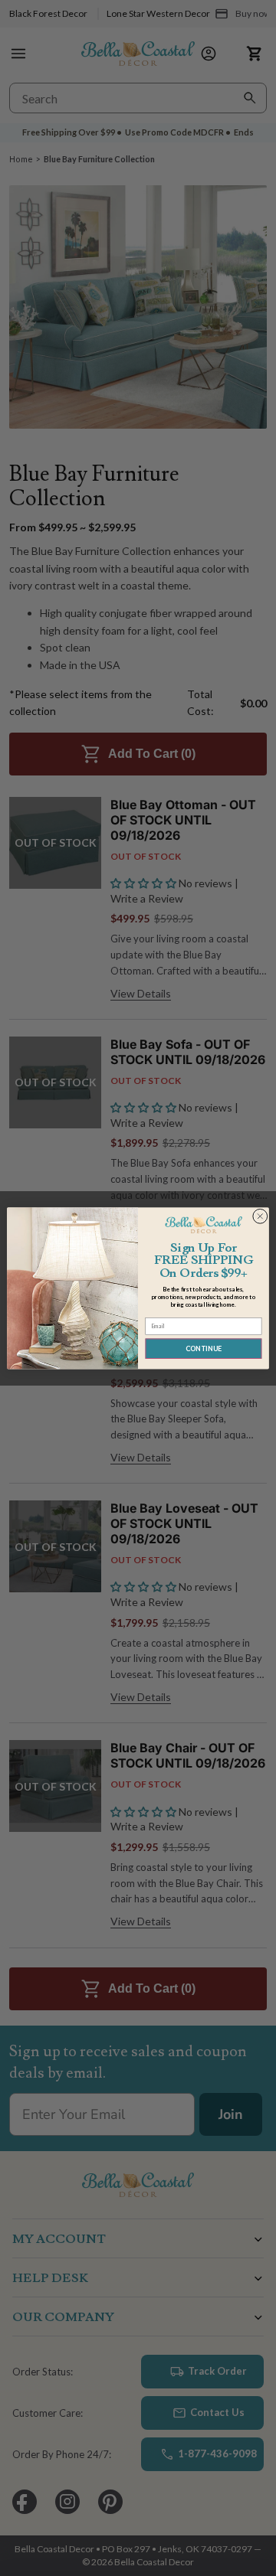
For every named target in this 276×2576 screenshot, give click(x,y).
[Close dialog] (260, 1216)
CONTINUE (204, 1348)
